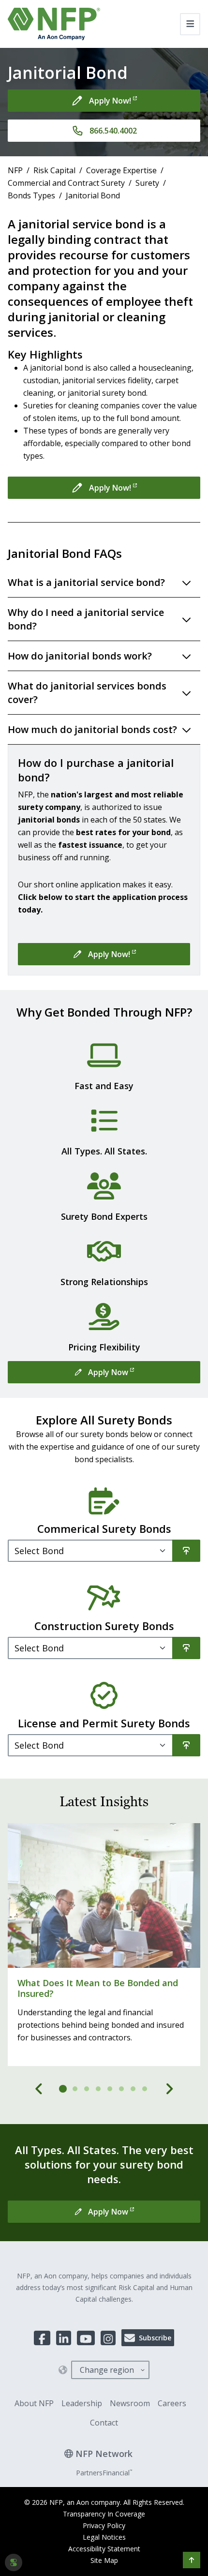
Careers (172, 2403)
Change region (107, 2370)
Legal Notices (104, 2537)
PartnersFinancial (104, 2473)
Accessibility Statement (104, 2549)
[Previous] (39, 2089)
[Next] (169, 2089)
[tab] (63, 2089)
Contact (104, 2423)
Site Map (104, 2560)
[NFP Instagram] (108, 2338)
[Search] (186, 1551)
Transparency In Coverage (104, 2514)
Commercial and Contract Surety (66, 183)
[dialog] (14, 2562)
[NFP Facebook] (42, 2338)
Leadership (82, 2403)
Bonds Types (31, 195)
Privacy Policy (104, 2525)
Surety (147, 183)
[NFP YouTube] (86, 2338)
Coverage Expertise (121, 170)
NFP (15, 170)
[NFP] (54, 24)
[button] (192, 2560)
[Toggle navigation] (190, 24)
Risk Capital (54, 170)
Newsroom (130, 2403)
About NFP (34, 2403)
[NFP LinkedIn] (64, 2338)
